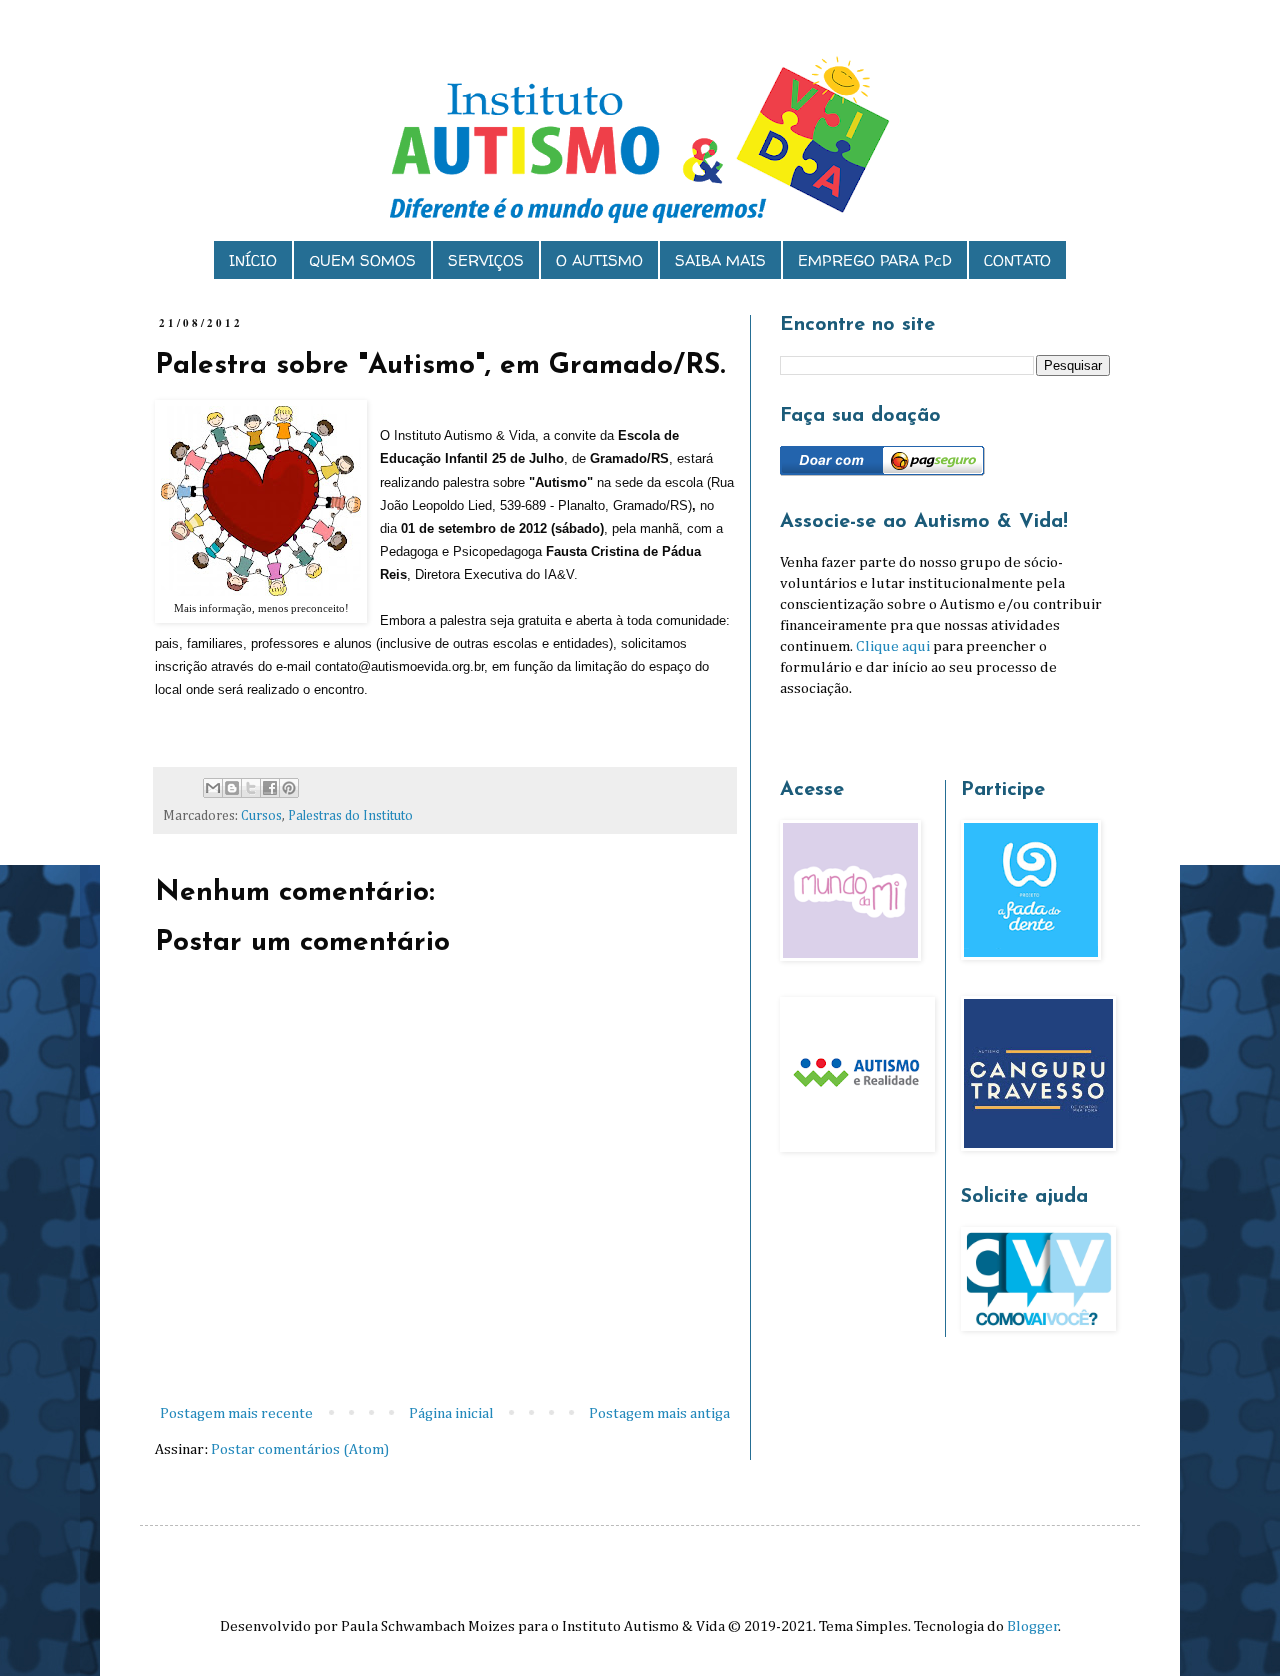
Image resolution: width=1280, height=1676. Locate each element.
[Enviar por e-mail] (213, 788)
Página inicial (451, 1413)
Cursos (261, 816)
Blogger (1033, 1626)
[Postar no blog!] (232, 788)
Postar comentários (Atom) (300, 1449)
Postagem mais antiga (659, 1413)
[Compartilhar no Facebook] (270, 788)
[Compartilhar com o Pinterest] (289, 788)
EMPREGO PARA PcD (875, 260)
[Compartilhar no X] (251, 788)
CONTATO (1017, 260)
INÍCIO (253, 260)
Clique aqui (893, 646)
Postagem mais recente (236, 1413)
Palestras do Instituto (350, 816)
